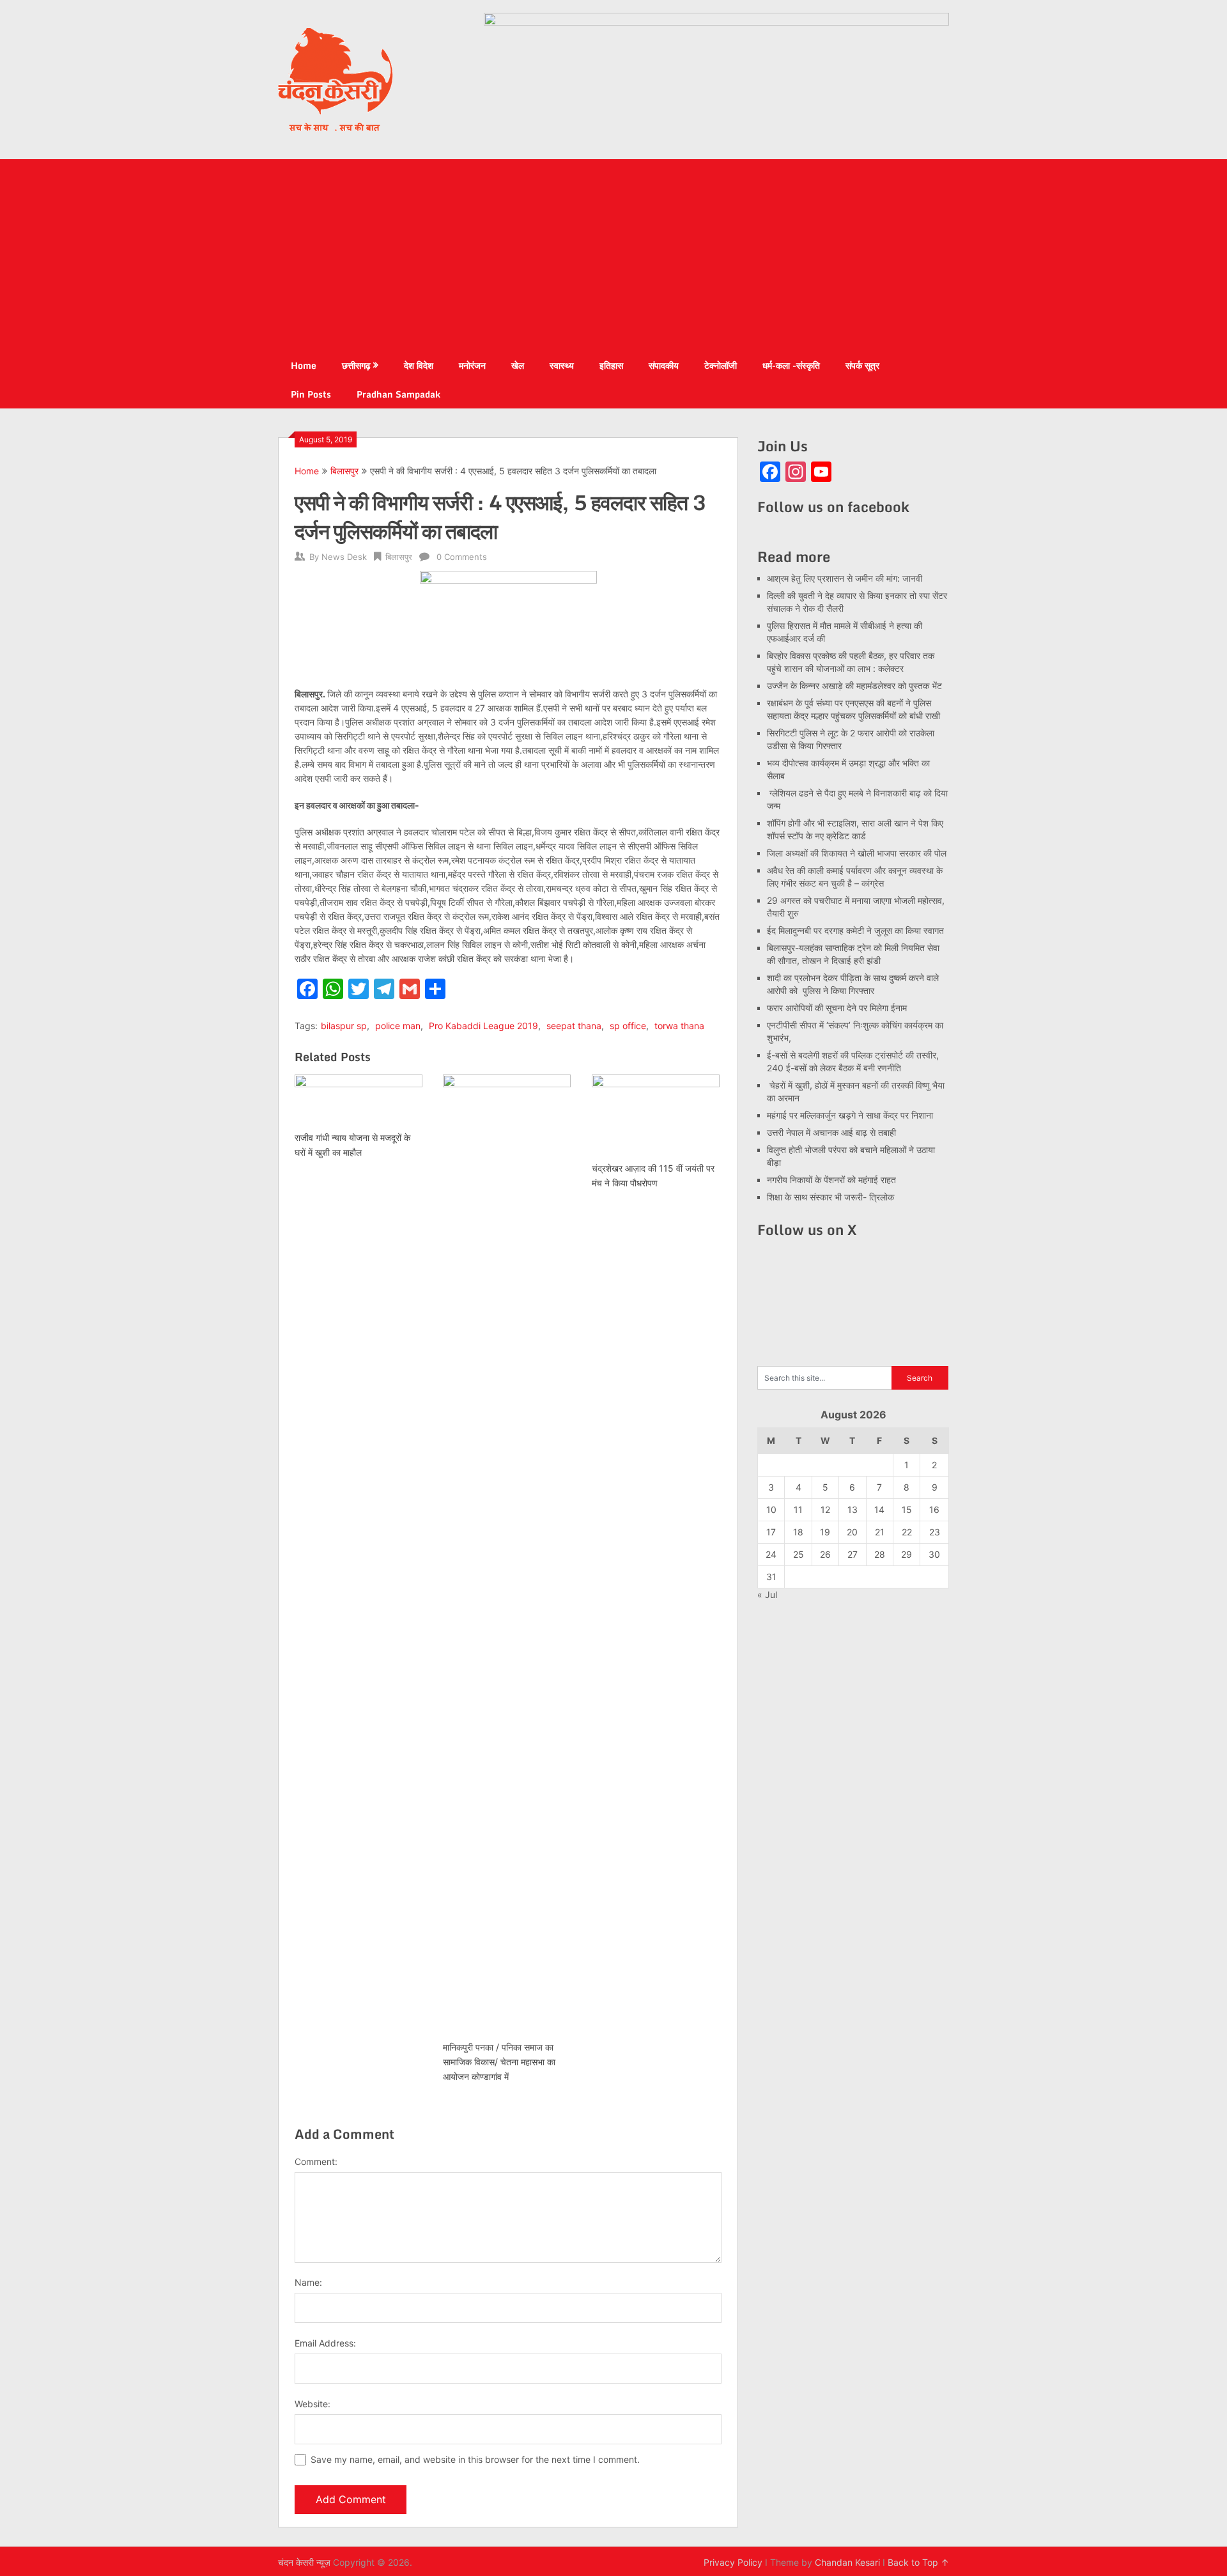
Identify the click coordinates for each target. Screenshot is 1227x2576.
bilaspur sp (344, 1026)
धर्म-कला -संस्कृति (791, 365)
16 (934, 1509)
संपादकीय (664, 365)
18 (798, 1532)
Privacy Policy (733, 2562)
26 (825, 1554)
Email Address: (325, 2343)
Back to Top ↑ (918, 2562)
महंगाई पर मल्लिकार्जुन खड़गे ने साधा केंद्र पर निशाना (850, 1115)
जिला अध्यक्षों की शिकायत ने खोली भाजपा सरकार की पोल (857, 853)
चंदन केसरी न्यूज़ (304, 2562)
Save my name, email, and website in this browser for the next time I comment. (475, 2459)
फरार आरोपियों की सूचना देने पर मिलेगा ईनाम (837, 1008)
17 (771, 1532)
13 (853, 1509)
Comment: (316, 2161)
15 (907, 1509)
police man (398, 1026)
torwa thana (679, 1026)
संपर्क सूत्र (862, 365)
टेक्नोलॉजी (721, 365)
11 (798, 1509)
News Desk (344, 557)
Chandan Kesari (847, 2562)
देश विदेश (419, 365)
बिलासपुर (344, 471)
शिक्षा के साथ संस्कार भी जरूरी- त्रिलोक (830, 1197)
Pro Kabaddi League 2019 (483, 1026)
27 (853, 1554)
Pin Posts (311, 394)
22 (907, 1532)
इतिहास (611, 365)
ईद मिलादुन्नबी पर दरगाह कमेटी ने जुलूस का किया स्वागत (855, 930)
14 (879, 1509)
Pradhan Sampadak (398, 394)
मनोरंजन (472, 365)
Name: (308, 2282)
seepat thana (574, 1026)
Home (304, 365)
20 (852, 1532)
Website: (313, 2404)
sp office (628, 1026)
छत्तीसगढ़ (356, 365)
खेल (518, 365)
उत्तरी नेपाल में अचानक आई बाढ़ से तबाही (831, 1132)
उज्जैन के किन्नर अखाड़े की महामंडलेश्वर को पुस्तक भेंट (854, 686)
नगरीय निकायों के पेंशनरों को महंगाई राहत (831, 1180)
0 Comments (462, 557)
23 (935, 1532)
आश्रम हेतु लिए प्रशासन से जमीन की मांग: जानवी (845, 578)
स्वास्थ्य (562, 365)
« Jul (767, 1594)
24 (771, 1554)
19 (825, 1532)
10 (771, 1509)
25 (799, 1554)
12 (825, 1509)
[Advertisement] (613, 255)
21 (880, 1532)
